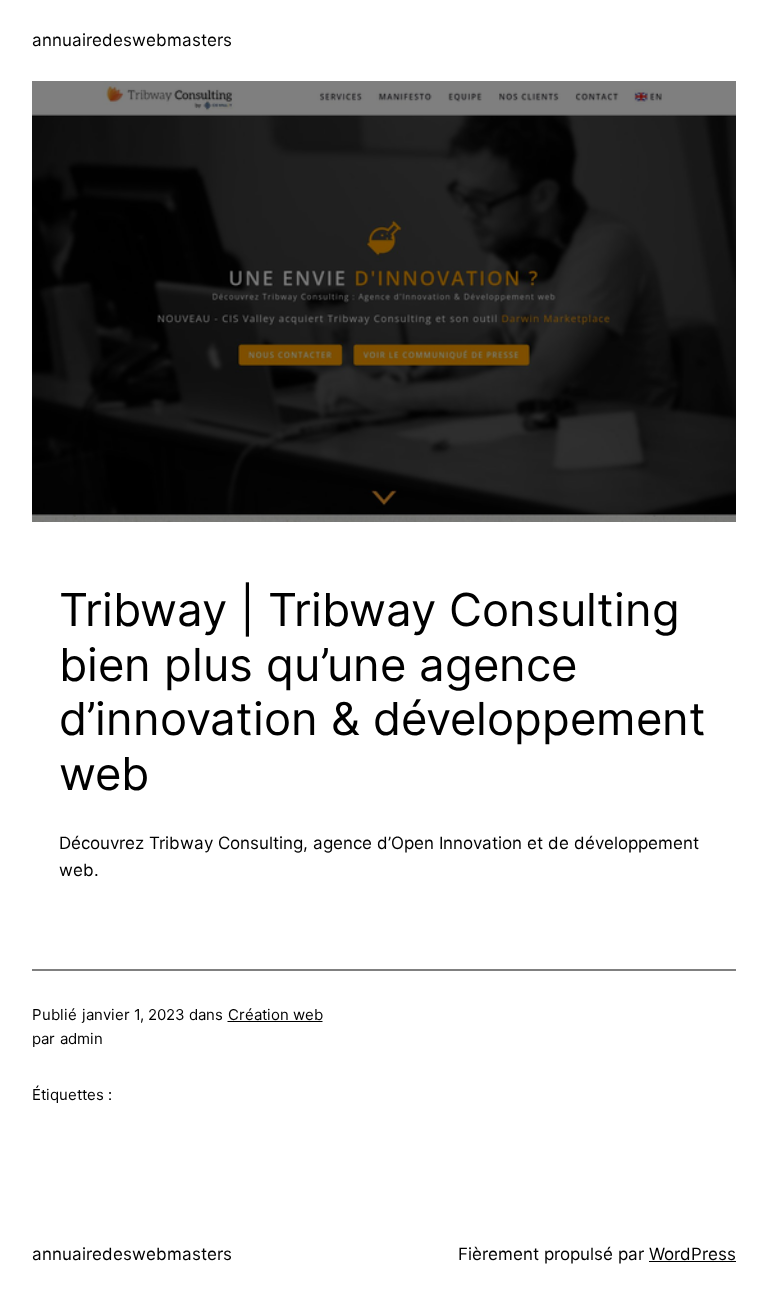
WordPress (692, 1254)
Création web (275, 1014)
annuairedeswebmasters (132, 40)
